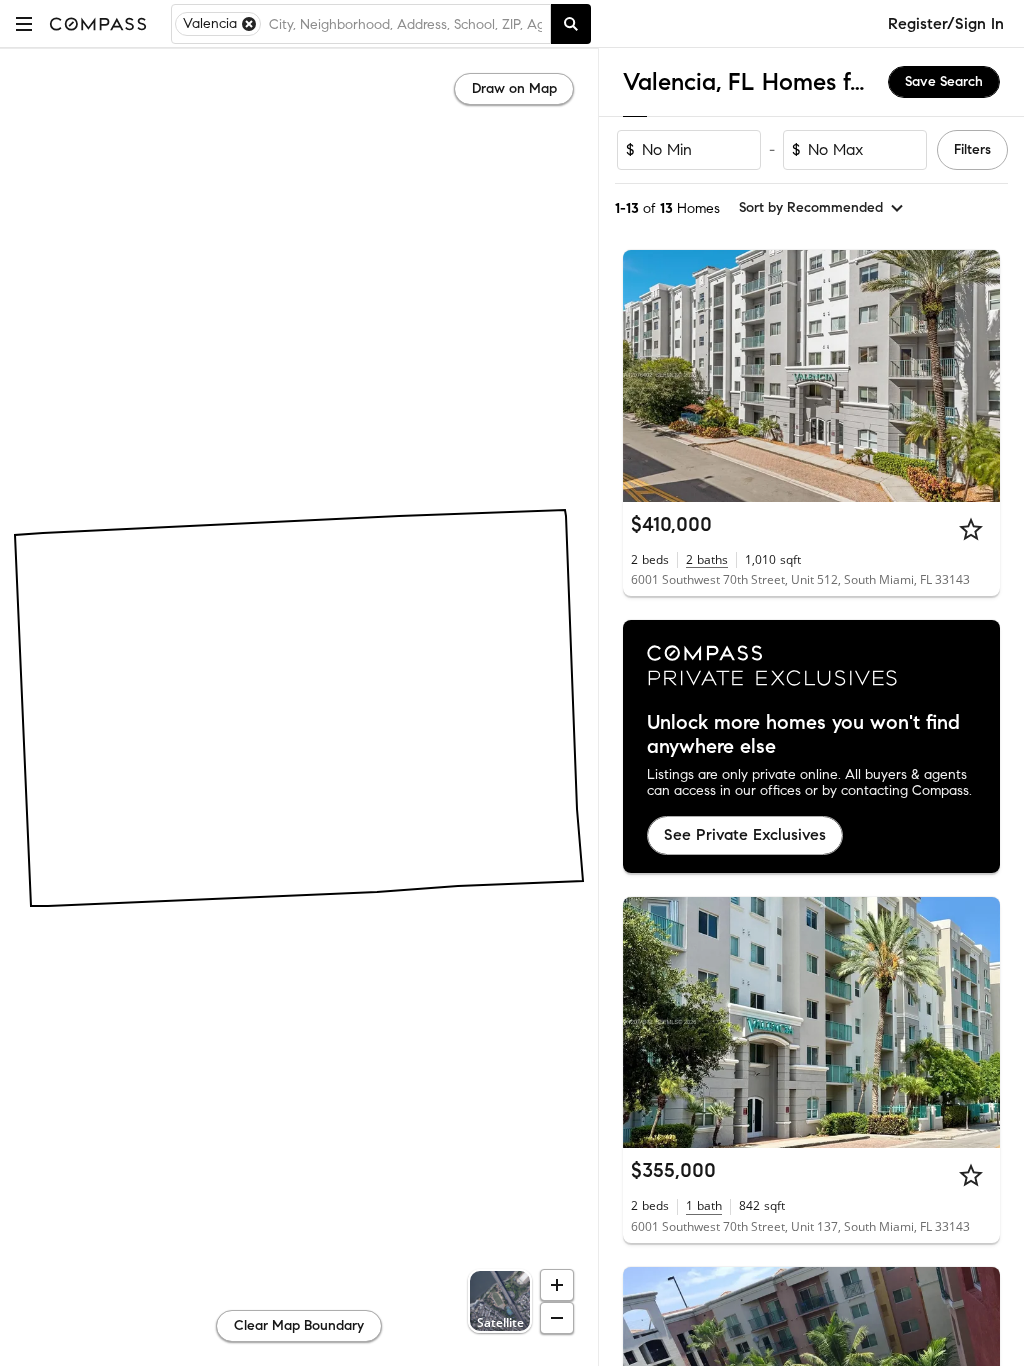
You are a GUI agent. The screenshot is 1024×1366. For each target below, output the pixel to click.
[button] (24, 23)
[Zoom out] (557, 1318)
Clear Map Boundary (299, 1325)
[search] (571, 24)
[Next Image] (977, 376)
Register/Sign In (946, 23)
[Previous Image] (647, 376)
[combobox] (405, 24)
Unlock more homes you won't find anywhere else (803, 735)
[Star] (971, 529)
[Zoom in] (557, 1285)
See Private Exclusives (745, 834)
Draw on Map (514, 88)
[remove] (249, 24)
